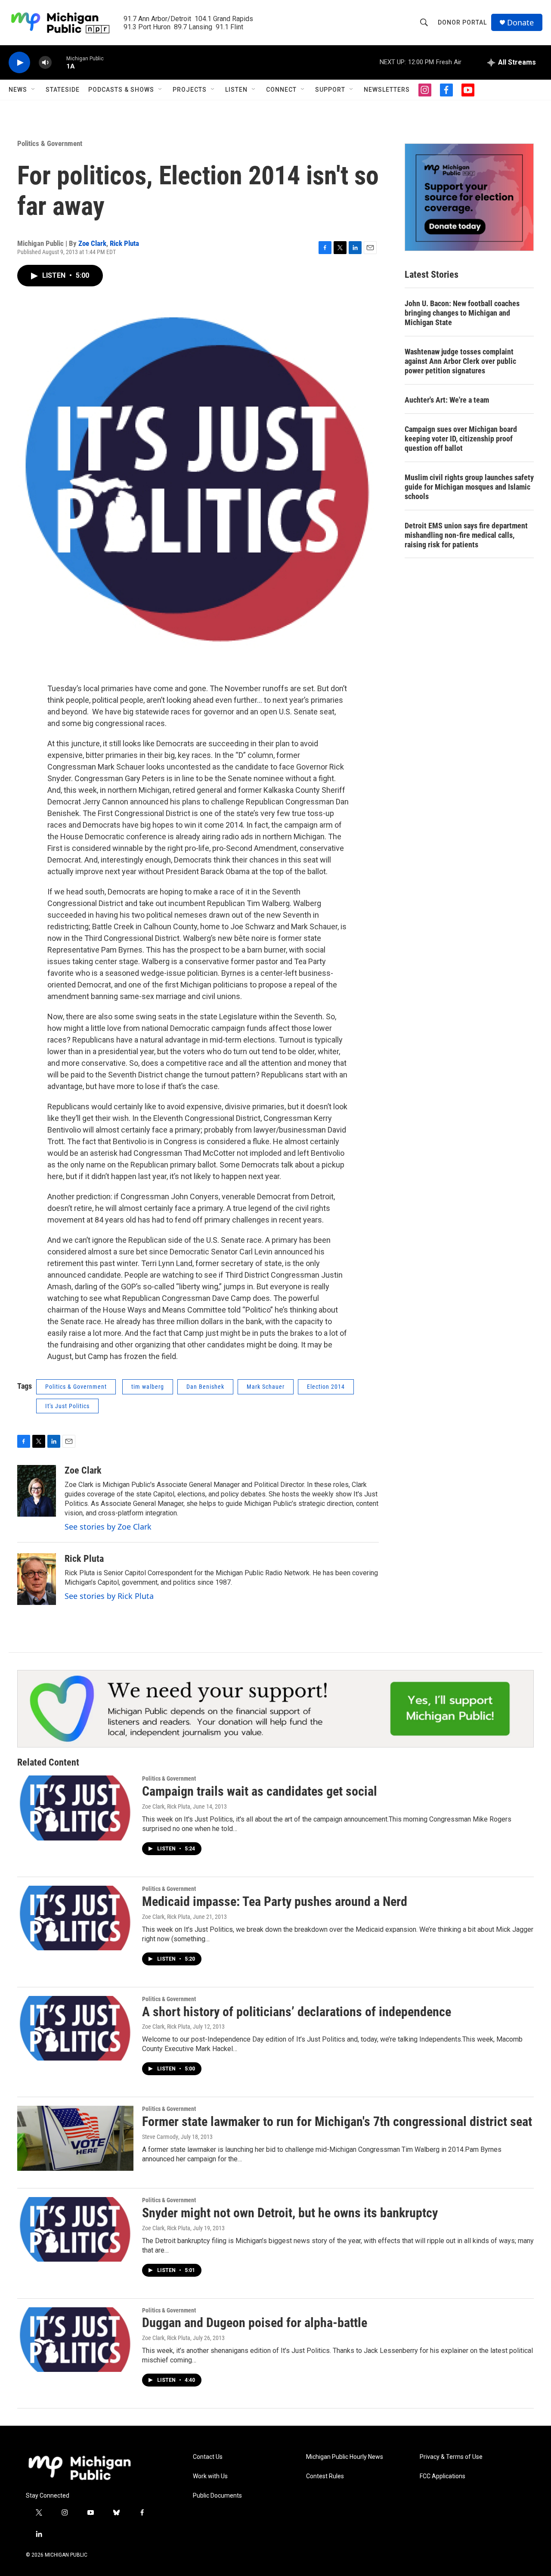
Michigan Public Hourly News (345, 2457)
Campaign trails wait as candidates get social (260, 1791)
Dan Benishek (205, 1387)
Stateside (63, 90)
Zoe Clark (92, 243)
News (18, 90)
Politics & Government (50, 143)
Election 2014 (326, 1387)
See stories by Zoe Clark (108, 1527)
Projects (190, 90)
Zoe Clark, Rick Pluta (166, 1806)
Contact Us (208, 2457)
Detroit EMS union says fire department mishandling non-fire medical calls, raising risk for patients (466, 535)
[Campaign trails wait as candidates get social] (75, 1808)
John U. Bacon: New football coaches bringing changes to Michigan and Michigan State (462, 313)
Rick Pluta (124, 243)
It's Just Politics (67, 1406)
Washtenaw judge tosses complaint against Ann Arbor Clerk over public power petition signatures (460, 361)
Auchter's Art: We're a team (447, 400)
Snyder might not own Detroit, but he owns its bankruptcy (290, 2213)
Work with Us (210, 2476)
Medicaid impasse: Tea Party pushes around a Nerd (275, 1901)
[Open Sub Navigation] (34, 90)
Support (330, 90)
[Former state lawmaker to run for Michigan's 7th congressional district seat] (75, 2138)
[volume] (45, 63)
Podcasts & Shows (121, 90)
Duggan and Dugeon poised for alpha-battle (255, 2323)
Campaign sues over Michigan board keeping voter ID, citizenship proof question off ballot (461, 439)
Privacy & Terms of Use (451, 2457)
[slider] (59, 62)
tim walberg (148, 1387)
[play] (19, 63)
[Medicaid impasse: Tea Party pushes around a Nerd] (75, 1918)
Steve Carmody (160, 2137)
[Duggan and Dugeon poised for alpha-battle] (75, 2340)
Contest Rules (325, 2476)
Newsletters (387, 90)
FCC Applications (443, 2476)
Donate (520, 23)
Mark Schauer (266, 1387)
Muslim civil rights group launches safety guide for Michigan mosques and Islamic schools (469, 487)
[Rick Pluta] (37, 1579)
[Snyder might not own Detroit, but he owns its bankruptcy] (75, 2229)
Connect (281, 90)
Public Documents (217, 2496)
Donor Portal (462, 22)
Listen (236, 90)
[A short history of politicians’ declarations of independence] (75, 2028)
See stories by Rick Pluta (109, 1596)
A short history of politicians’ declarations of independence (297, 2012)
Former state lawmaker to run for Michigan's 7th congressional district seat (337, 2121)
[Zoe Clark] (37, 1491)
